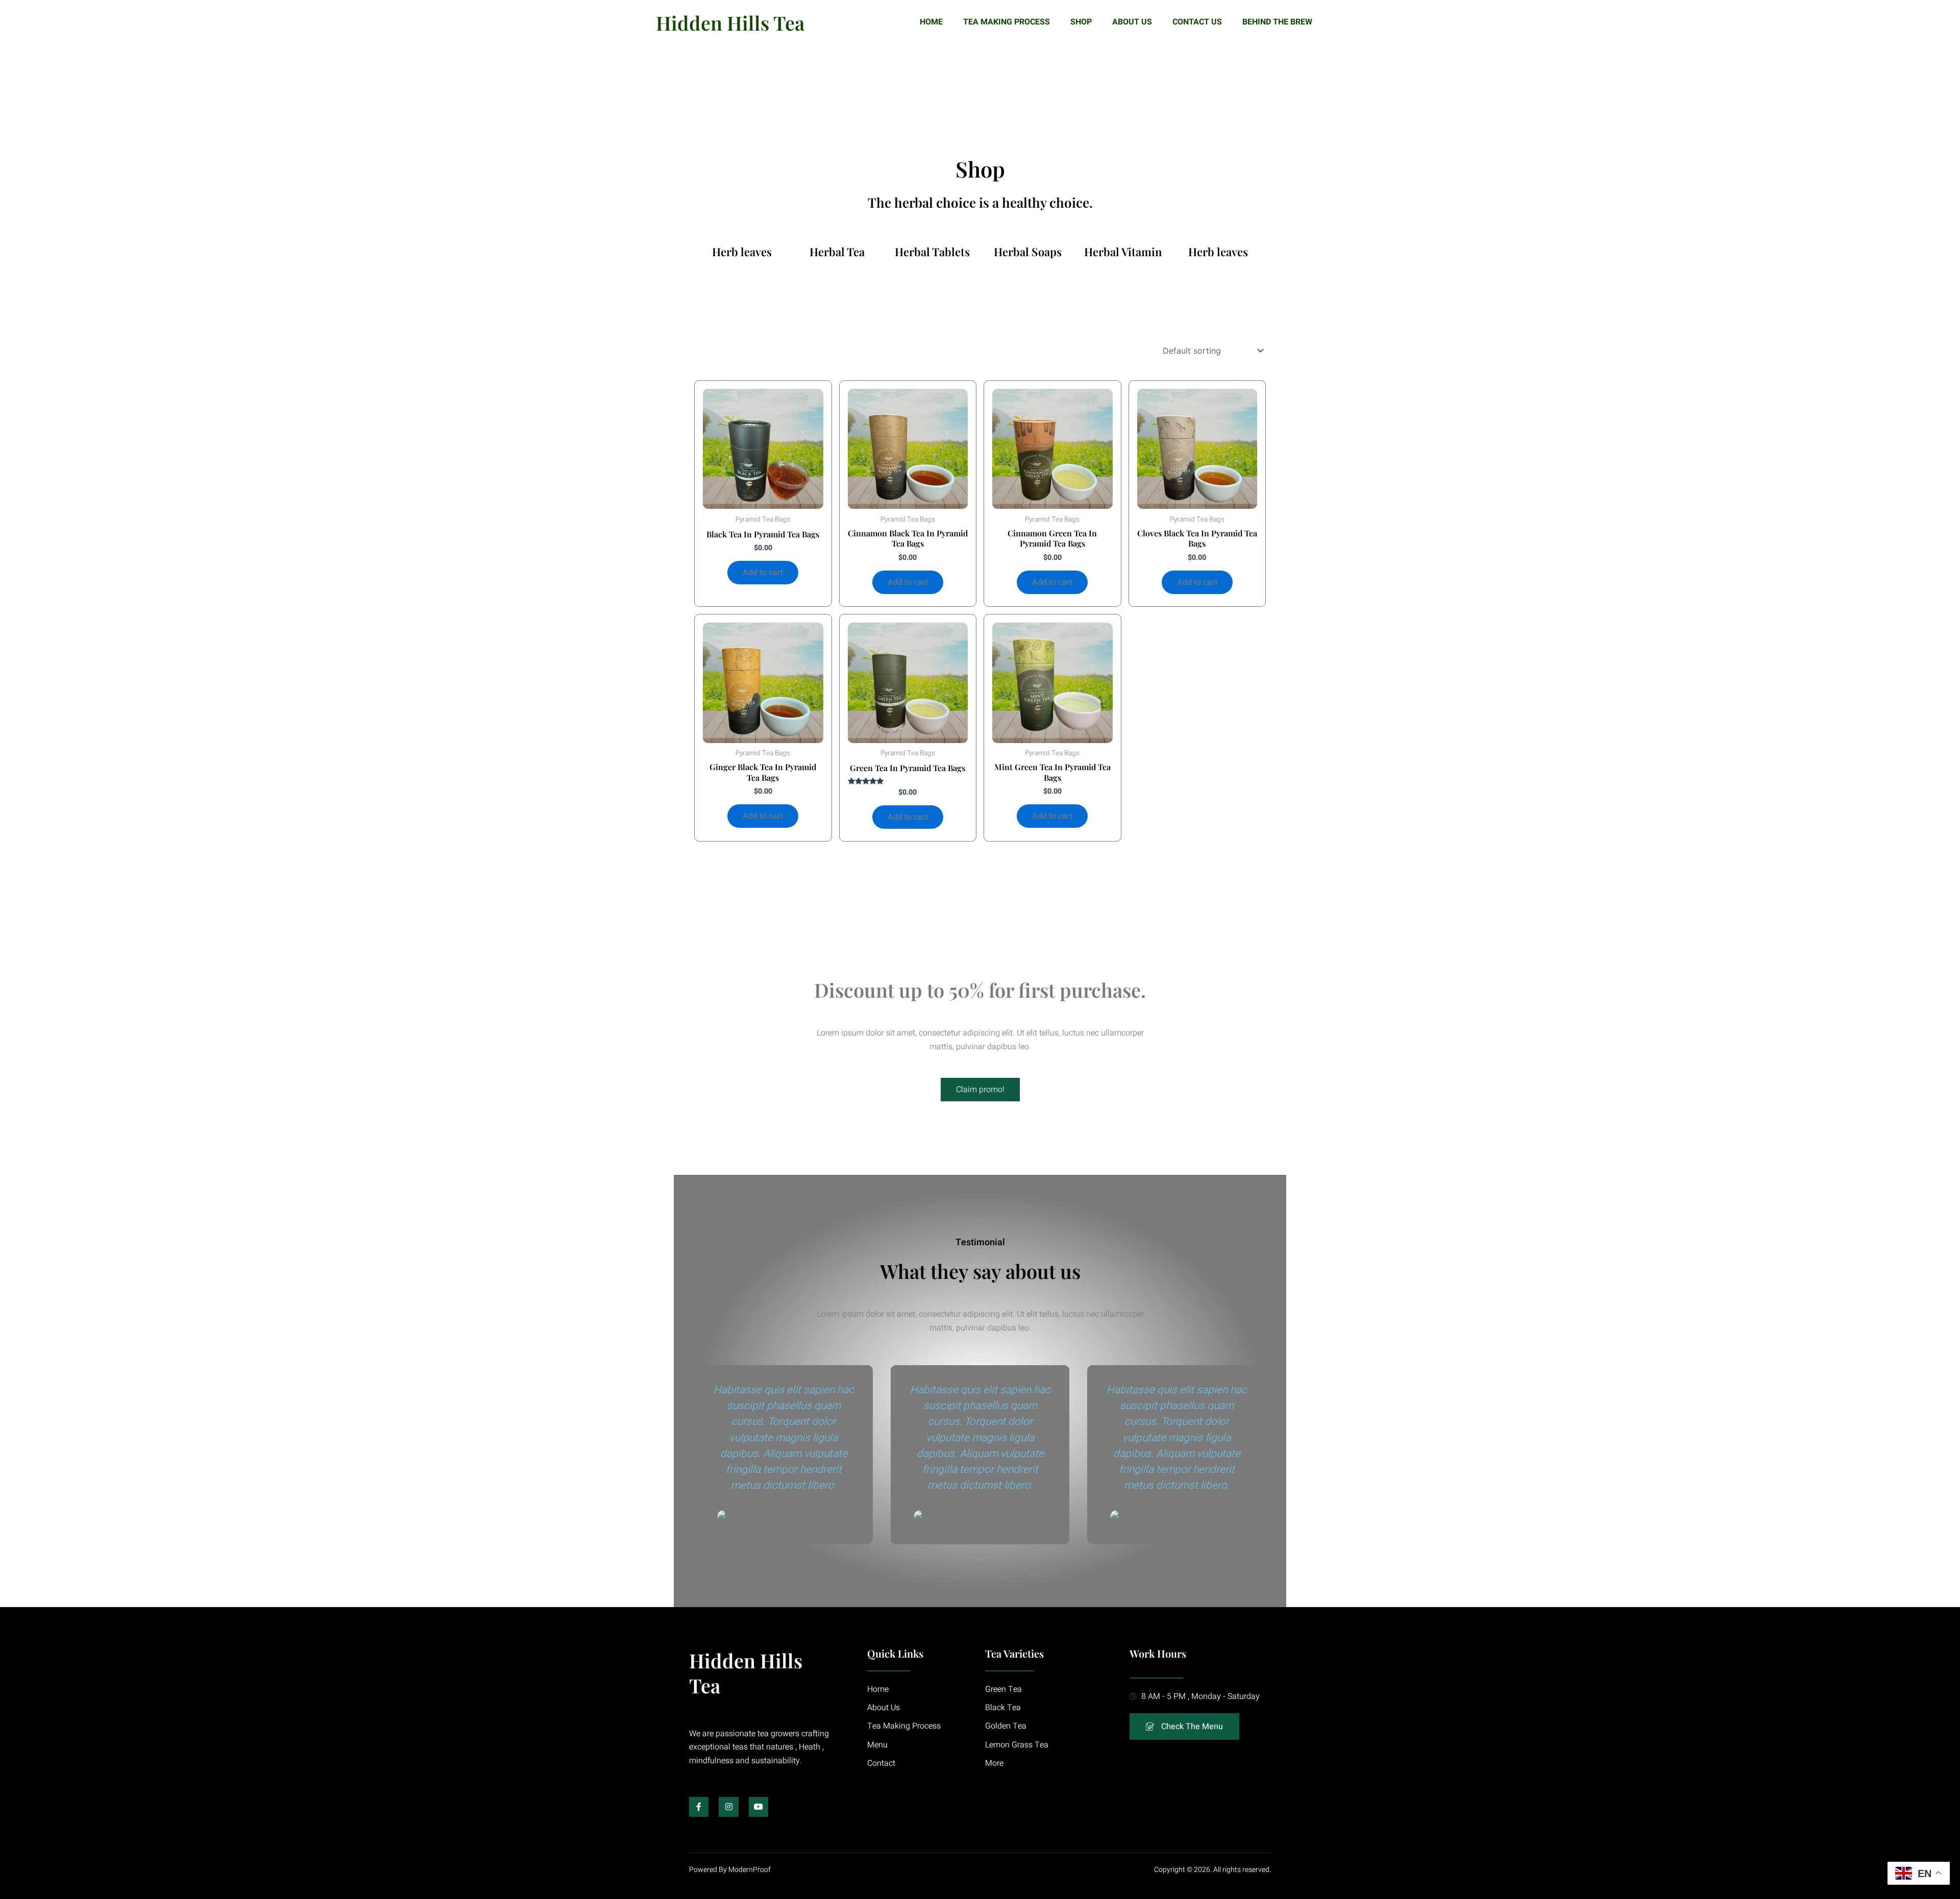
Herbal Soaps (1028, 252)
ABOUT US (1132, 22)
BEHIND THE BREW (1277, 22)
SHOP (1081, 22)
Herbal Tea (837, 252)
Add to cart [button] (763, 573)
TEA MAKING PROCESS (1007, 22)
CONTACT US (1197, 22)
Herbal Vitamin (1123, 252)
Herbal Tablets (932, 252)
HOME (931, 22)
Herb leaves (742, 252)
